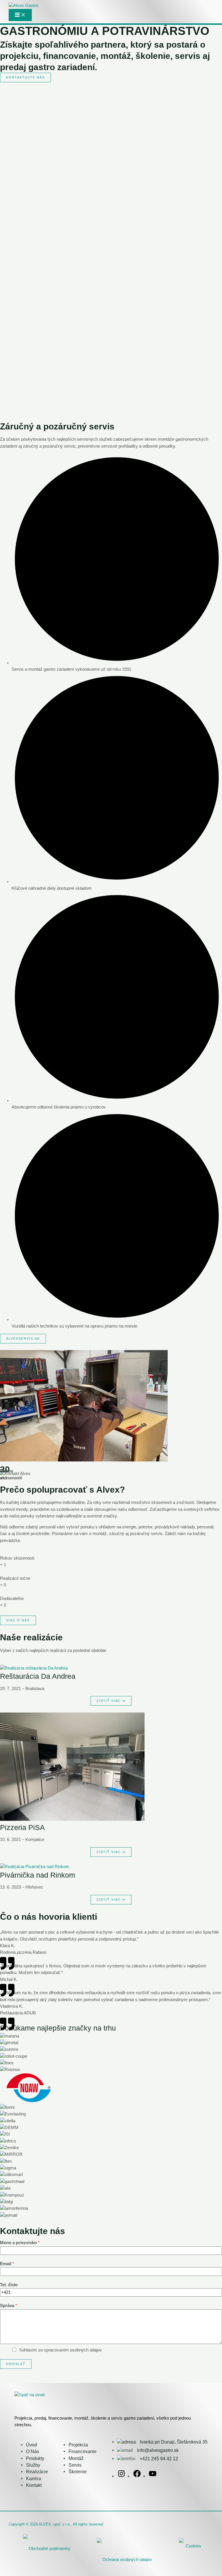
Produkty (35, 2458)
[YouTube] (153, 2476)
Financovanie (83, 2451)
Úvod (32, 2445)
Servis (75, 2465)
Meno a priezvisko (20, 2243)
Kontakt (34, 2485)
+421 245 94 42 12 (159, 2459)
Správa (9, 2306)
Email (7, 2264)
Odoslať (16, 2364)
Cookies (193, 2546)
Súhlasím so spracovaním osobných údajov (61, 2350)
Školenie (78, 2472)
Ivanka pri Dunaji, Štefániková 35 (173, 2442)
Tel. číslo (9, 2285)
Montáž (76, 2458)
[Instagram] (121, 2476)
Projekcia (78, 2445)
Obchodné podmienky (49, 2549)
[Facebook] (137, 2476)
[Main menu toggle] (20, 15)
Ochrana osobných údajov (127, 2560)
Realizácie (37, 2472)
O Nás (33, 2451)
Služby (33, 2465)
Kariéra (34, 2478)
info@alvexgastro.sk (158, 2450)
